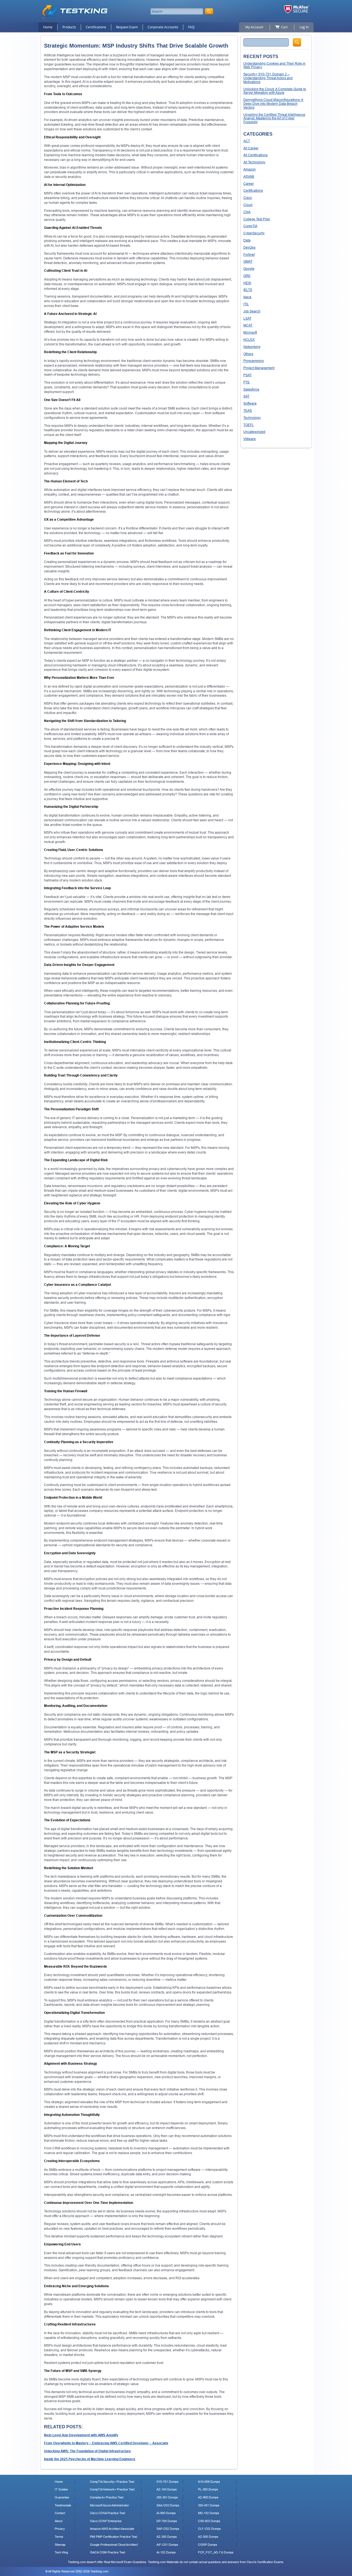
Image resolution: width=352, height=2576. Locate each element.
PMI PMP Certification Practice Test (114, 2537)
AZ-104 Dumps (167, 2489)
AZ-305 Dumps (167, 2537)
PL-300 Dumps (208, 2489)
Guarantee (62, 2497)
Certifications (96, 27)
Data (247, 240)
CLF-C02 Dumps (209, 2529)
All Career (251, 148)
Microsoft (250, 332)
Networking (252, 347)
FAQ (191, 27)
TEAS (248, 410)
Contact (60, 2513)
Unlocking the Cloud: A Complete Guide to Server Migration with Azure (275, 91)
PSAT (248, 375)
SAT (246, 396)
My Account (254, 27)
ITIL (246, 304)
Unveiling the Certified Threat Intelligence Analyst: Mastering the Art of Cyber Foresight (274, 118)
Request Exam (127, 27)
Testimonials (63, 2505)
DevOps (249, 247)
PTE (247, 382)
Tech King (61, 2552)
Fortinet (249, 255)
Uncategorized (254, 432)
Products (69, 27)
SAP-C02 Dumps (168, 2529)
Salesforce (251, 389)
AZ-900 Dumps (208, 2497)
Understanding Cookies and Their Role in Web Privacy (274, 65)
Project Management (259, 368)
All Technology (254, 162)
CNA (247, 212)
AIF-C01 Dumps (167, 2545)
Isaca (247, 297)
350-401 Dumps (209, 2505)
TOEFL (249, 425)
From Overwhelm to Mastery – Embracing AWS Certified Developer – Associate (106, 2443)
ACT (247, 141)
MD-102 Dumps (209, 2513)
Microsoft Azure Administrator (109, 2505)
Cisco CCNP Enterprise (106, 2521)
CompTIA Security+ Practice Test (112, 2482)
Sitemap (60, 2545)
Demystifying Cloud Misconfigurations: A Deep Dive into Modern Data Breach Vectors (273, 104)
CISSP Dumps (208, 2545)
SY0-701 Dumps (167, 2482)
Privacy (60, 2529)
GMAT (248, 261)
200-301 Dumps (167, 2497)
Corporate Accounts (163, 27)
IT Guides (61, 2489)
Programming (254, 361)
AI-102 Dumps (166, 2552)
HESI (247, 283)
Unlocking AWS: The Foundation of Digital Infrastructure (87, 2451)
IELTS (248, 290)
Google (249, 269)
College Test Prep (257, 219)
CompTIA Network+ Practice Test (112, 2489)
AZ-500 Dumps (208, 2537)
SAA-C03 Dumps (168, 2505)
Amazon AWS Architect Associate (112, 2529)
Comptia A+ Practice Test (107, 2497)
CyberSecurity (254, 233)
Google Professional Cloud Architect (114, 2545)
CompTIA (250, 226)
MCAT (248, 325)
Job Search (252, 311)
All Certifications (255, 155)
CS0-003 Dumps (209, 2521)
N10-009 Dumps (209, 2482)
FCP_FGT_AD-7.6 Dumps (216, 2552)
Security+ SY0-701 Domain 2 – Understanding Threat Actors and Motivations (268, 78)
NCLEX (249, 340)
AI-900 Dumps (166, 2513)
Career (249, 184)
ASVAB (249, 176)
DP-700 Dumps (167, 2521)
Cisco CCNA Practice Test (108, 2513)
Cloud (248, 205)
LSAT (247, 318)
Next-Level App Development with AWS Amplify (81, 2435)
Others (248, 354)
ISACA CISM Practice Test (108, 2552)
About (59, 2521)
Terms (59, 2537)
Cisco (248, 198)
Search (297, 42)
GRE (247, 276)
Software (250, 403)
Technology (252, 418)
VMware (250, 439)
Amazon (250, 169)
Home (48, 27)
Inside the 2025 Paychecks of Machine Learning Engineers (90, 2459)
